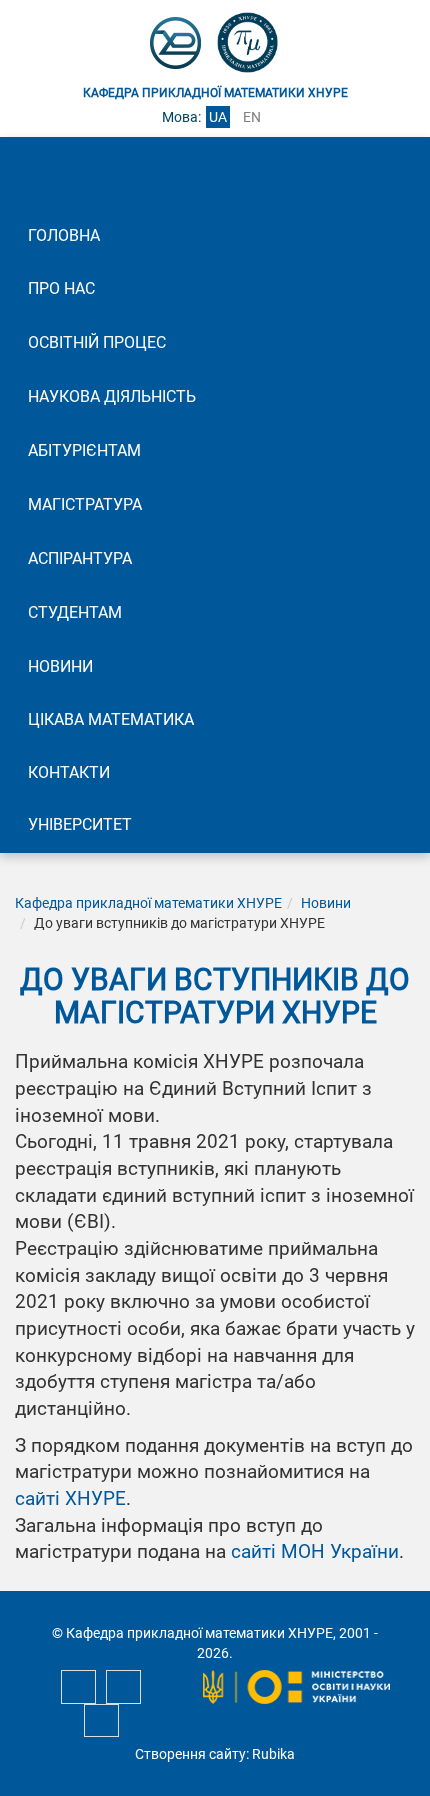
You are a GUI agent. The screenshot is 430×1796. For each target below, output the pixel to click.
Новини (60, 666)
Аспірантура (80, 558)
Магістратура (85, 504)
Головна (64, 235)
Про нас (61, 288)
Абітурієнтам (84, 450)
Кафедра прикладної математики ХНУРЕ (148, 903)
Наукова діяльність (112, 396)
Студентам (75, 612)
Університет (80, 824)
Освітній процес (97, 342)
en (252, 117)
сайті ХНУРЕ (70, 1499)
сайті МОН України (315, 1552)
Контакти (69, 772)
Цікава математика (111, 719)
